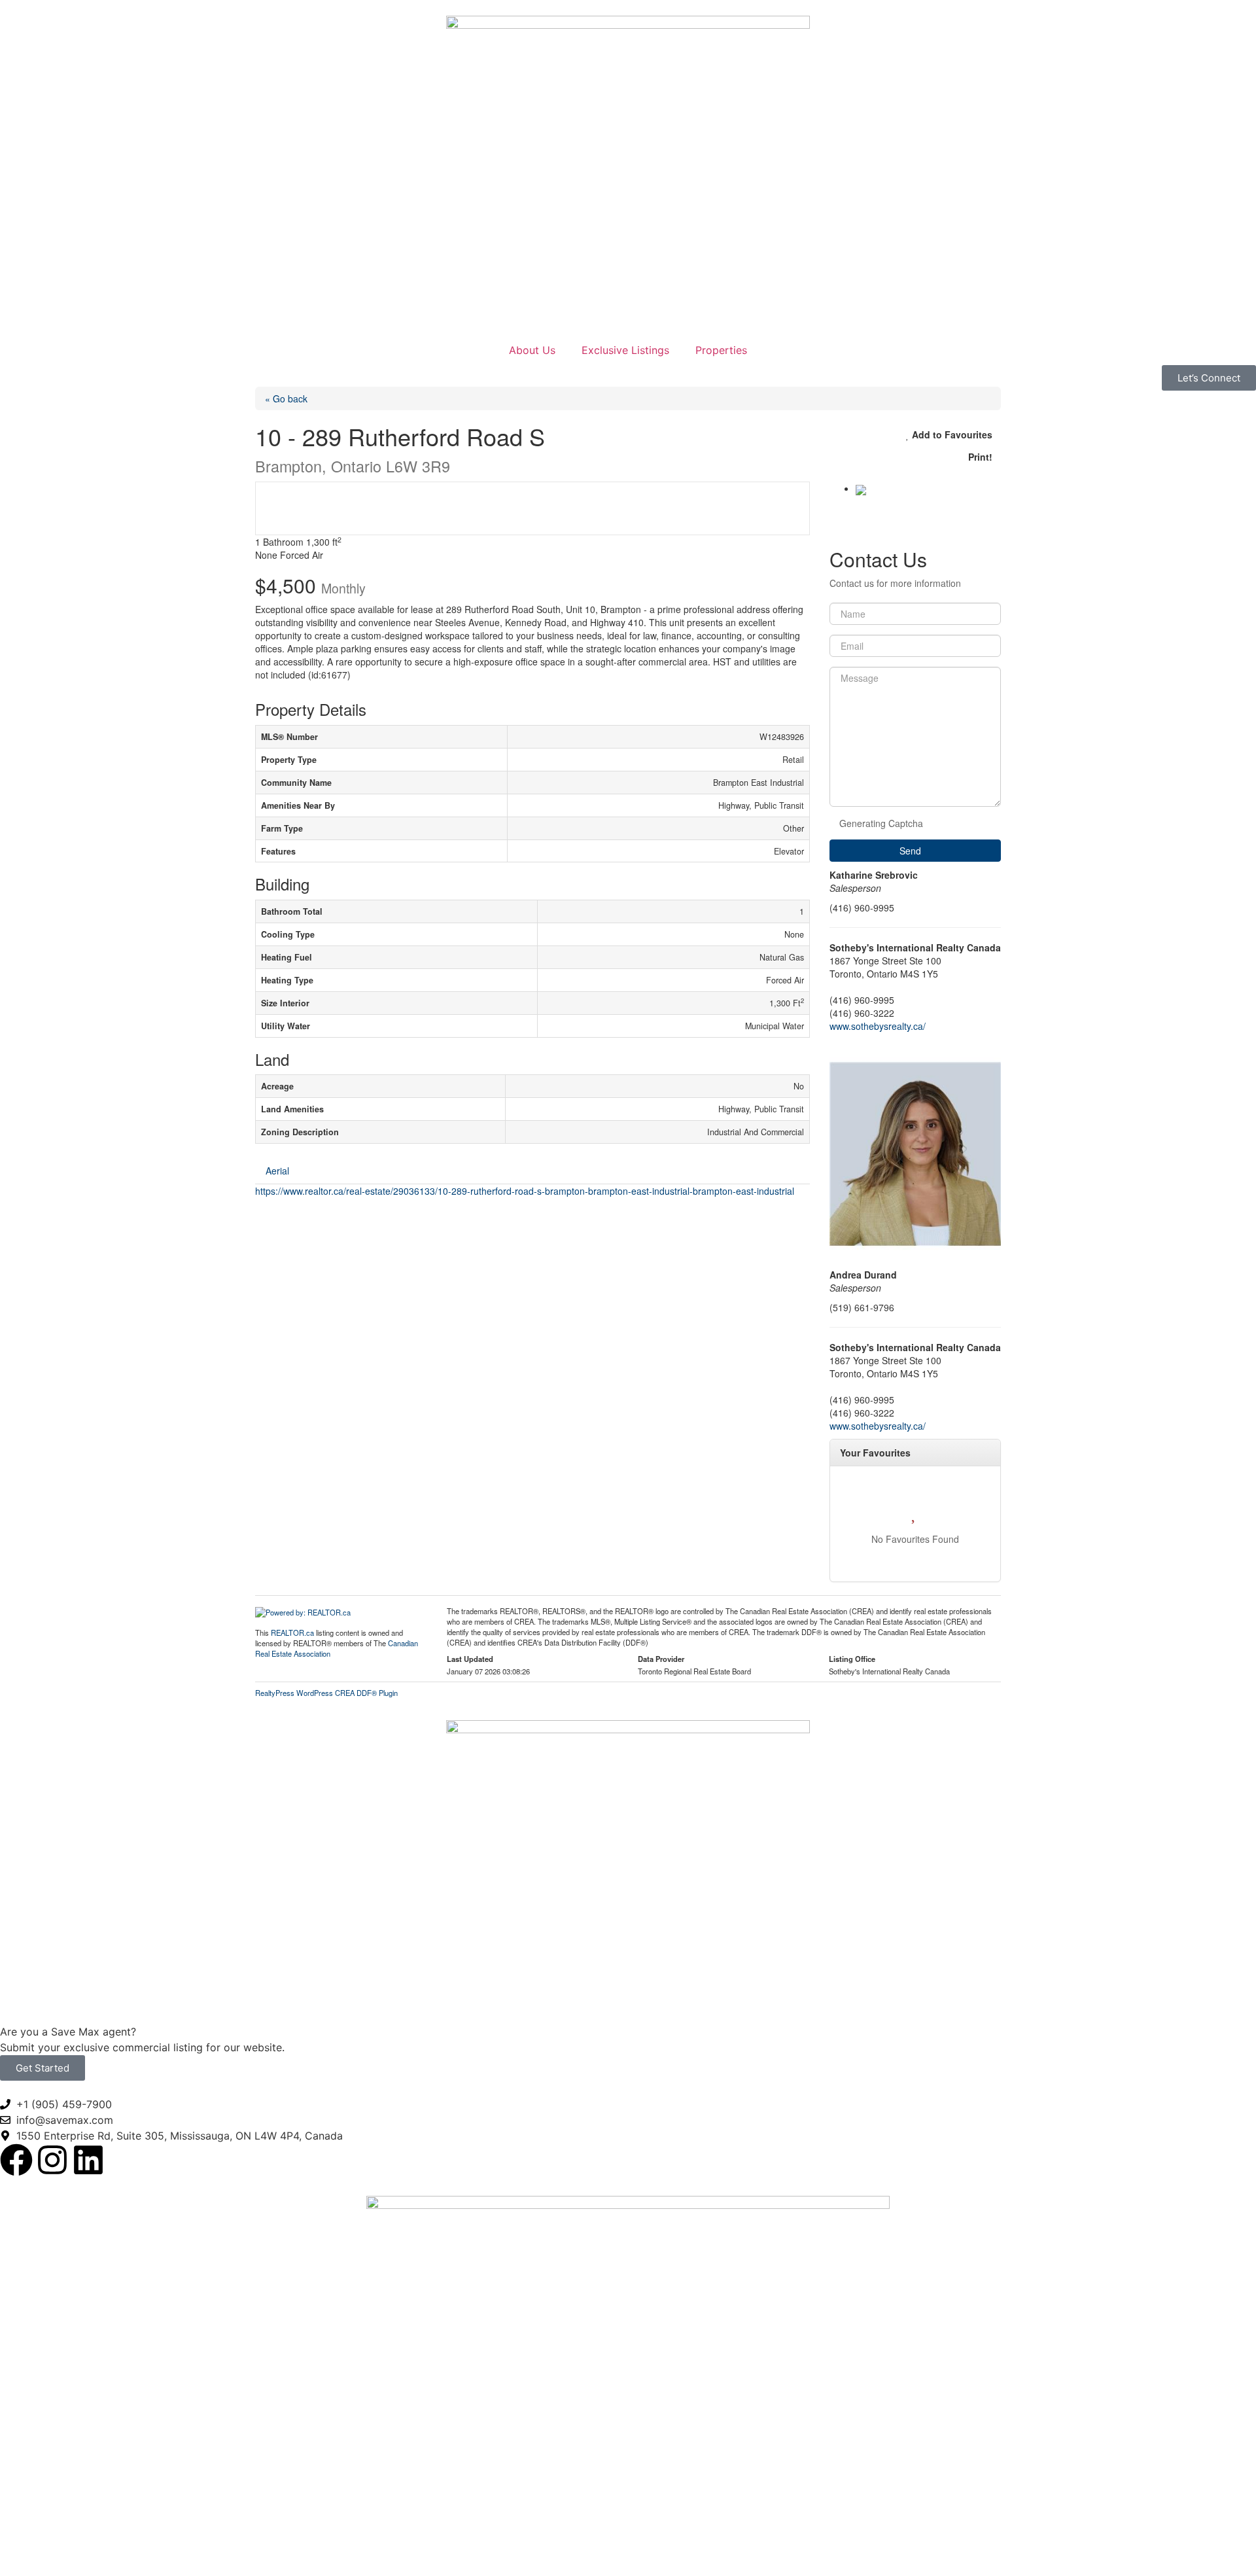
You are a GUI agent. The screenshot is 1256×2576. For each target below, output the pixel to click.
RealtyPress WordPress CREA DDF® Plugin (326, 1693)
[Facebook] (16, 2160)
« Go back (286, 398)
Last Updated (470, 1659)
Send (912, 851)
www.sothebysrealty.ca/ (878, 1026)
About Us (532, 350)
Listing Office (852, 1659)
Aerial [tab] (277, 1171)
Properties (721, 350)
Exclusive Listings (625, 350)
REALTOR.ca (292, 1632)
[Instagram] (52, 2160)
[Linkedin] (88, 2160)
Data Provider (661, 1659)
